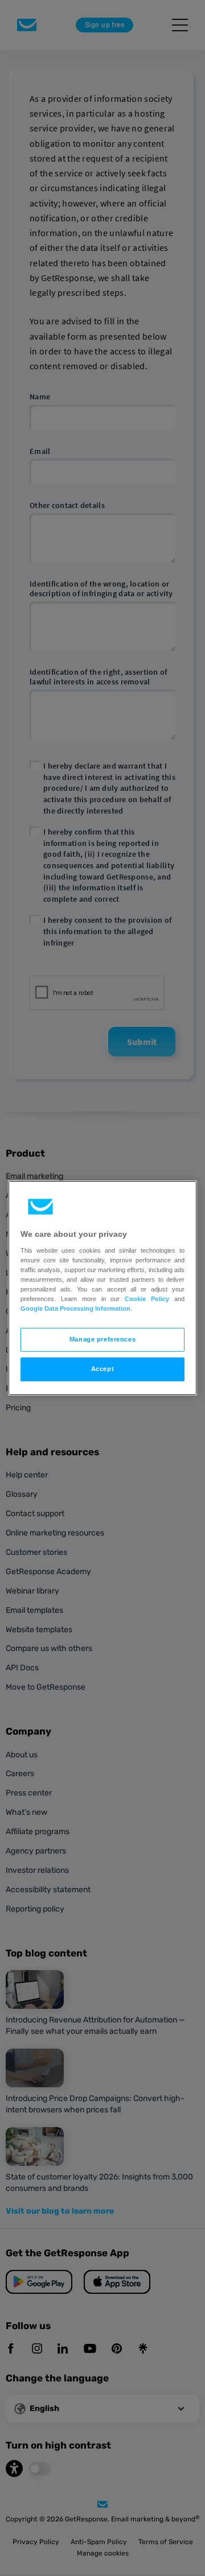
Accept (102, 1369)
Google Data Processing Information (75, 1308)
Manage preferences (102, 1339)
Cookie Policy (147, 1299)
